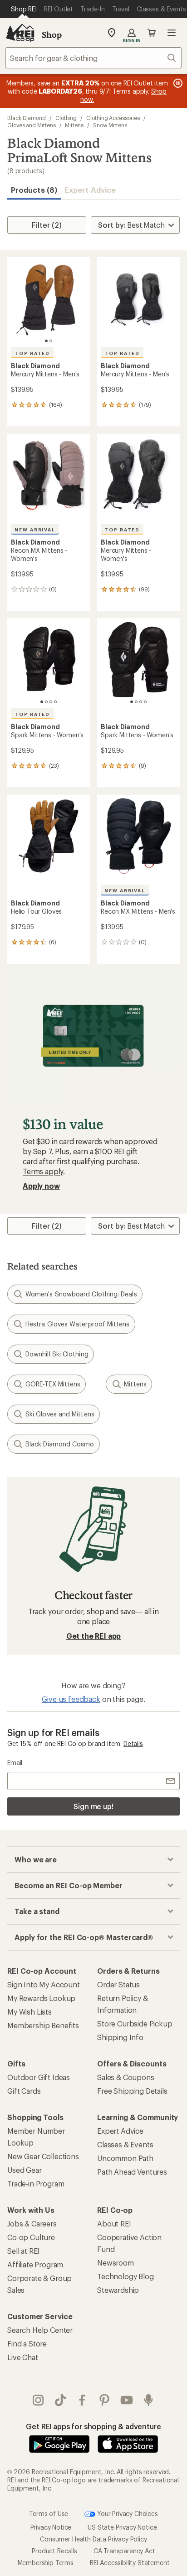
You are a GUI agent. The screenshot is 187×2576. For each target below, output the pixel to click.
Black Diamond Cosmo (60, 1444)
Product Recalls (54, 2551)
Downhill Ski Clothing (57, 1354)
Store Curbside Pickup (135, 2023)
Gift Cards (24, 2091)
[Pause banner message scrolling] (177, 83)
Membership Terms (46, 2563)
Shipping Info (120, 2037)
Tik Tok (61, 2400)
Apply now (41, 1186)
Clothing (66, 118)
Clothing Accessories (113, 118)
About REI (114, 2223)
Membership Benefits (43, 2025)
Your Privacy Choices (127, 2513)
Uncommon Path (125, 2158)
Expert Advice (90, 190)
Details (133, 1743)
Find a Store (27, 2343)
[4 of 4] (55, 702)
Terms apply (43, 1171)
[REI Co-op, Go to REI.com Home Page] (20, 33)
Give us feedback (71, 1699)
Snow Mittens (110, 125)
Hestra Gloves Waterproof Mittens (78, 1324)
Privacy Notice (51, 2527)
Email (15, 1763)
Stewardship (118, 2290)
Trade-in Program (36, 2183)
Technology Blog (125, 2276)
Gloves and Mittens (32, 125)
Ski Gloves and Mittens (60, 1414)
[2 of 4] (46, 702)
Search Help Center (40, 2330)
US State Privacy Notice (122, 2527)
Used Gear (25, 2170)
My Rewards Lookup (41, 1998)
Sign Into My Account (44, 1984)
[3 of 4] (51, 702)
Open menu (172, 33)
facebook (82, 2400)
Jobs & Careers (32, 2223)
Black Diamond (27, 118)
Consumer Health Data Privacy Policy (93, 2539)
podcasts (149, 2400)
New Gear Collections (43, 2156)
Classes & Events (125, 2144)
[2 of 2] (51, 341)
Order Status (118, 1984)
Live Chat (23, 2357)
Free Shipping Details (132, 2091)
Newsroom (116, 2263)
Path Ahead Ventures (132, 2172)
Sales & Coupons (126, 2077)
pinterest (105, 2400)
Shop (52, 35)
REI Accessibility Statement (130, 2563)
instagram (38, 2400)
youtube (127, 2400)
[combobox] (93, 58)
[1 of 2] (46, 341)
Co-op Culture (31, 2237)
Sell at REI (23, 2251)
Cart (152, 33)
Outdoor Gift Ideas (39, 2077)
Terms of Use (49, 2513)
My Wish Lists (30, 2012)
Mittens (74, 125)
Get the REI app (94, 1636)
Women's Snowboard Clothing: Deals (81, 1294)
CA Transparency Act (124, 2551)
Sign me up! (93, 1806)
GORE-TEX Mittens (53, 1384)
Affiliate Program (35, 2264)
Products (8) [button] (34, 190)
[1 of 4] (42, 702)
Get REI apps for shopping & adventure (93, 2426)
